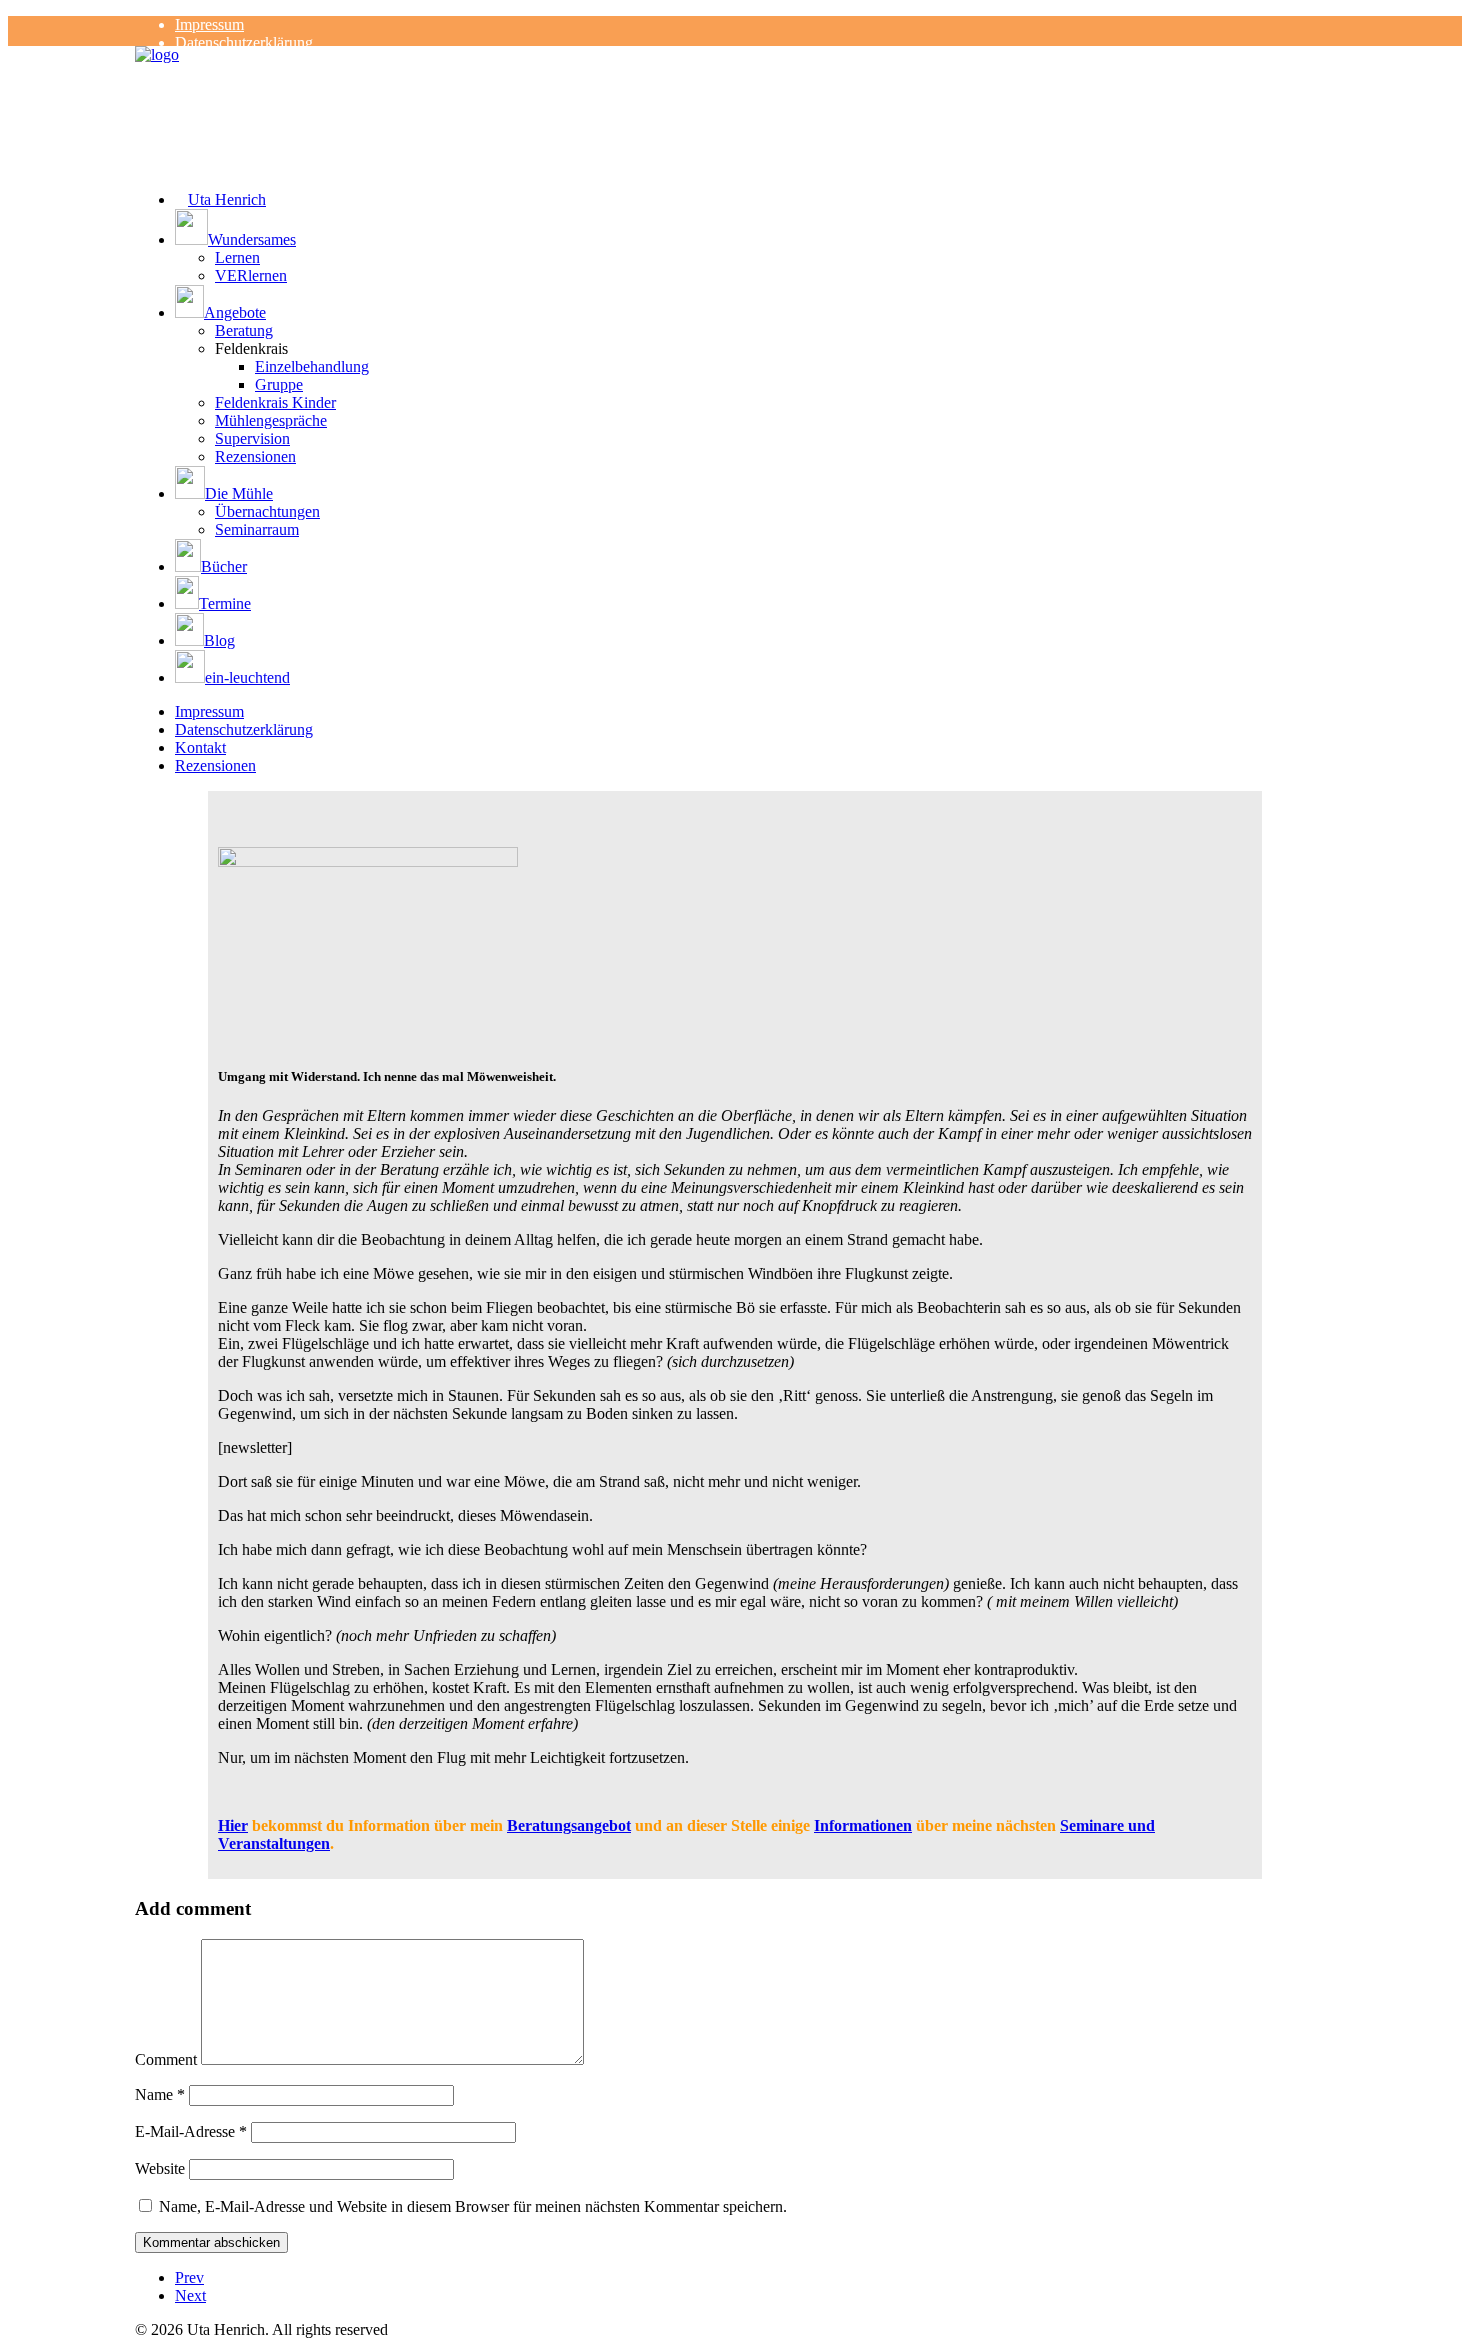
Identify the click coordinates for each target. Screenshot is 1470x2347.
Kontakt (200, 747)
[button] (755, 229)
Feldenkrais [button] (251, 348)
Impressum (209, 24)
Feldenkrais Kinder (275, 402)
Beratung (244, 330)
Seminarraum (257, 529)
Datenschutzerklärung (244, 42)
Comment (166, 2059)
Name (160, 2094)
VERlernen (251, 275)
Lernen (237, 257)
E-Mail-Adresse (191, 2131)
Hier (233, 1825)
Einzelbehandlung (312, 366)
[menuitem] (755, 25)
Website (160, 2168)
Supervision (252, 438)
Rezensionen (255, 456)
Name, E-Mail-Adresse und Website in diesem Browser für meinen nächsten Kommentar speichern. (473, 2206)
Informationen (863, 1825)
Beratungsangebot (569, 1825)
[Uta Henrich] (735, 86)
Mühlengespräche (271, 420)
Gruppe (279, 384)
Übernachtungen (267, 511)
